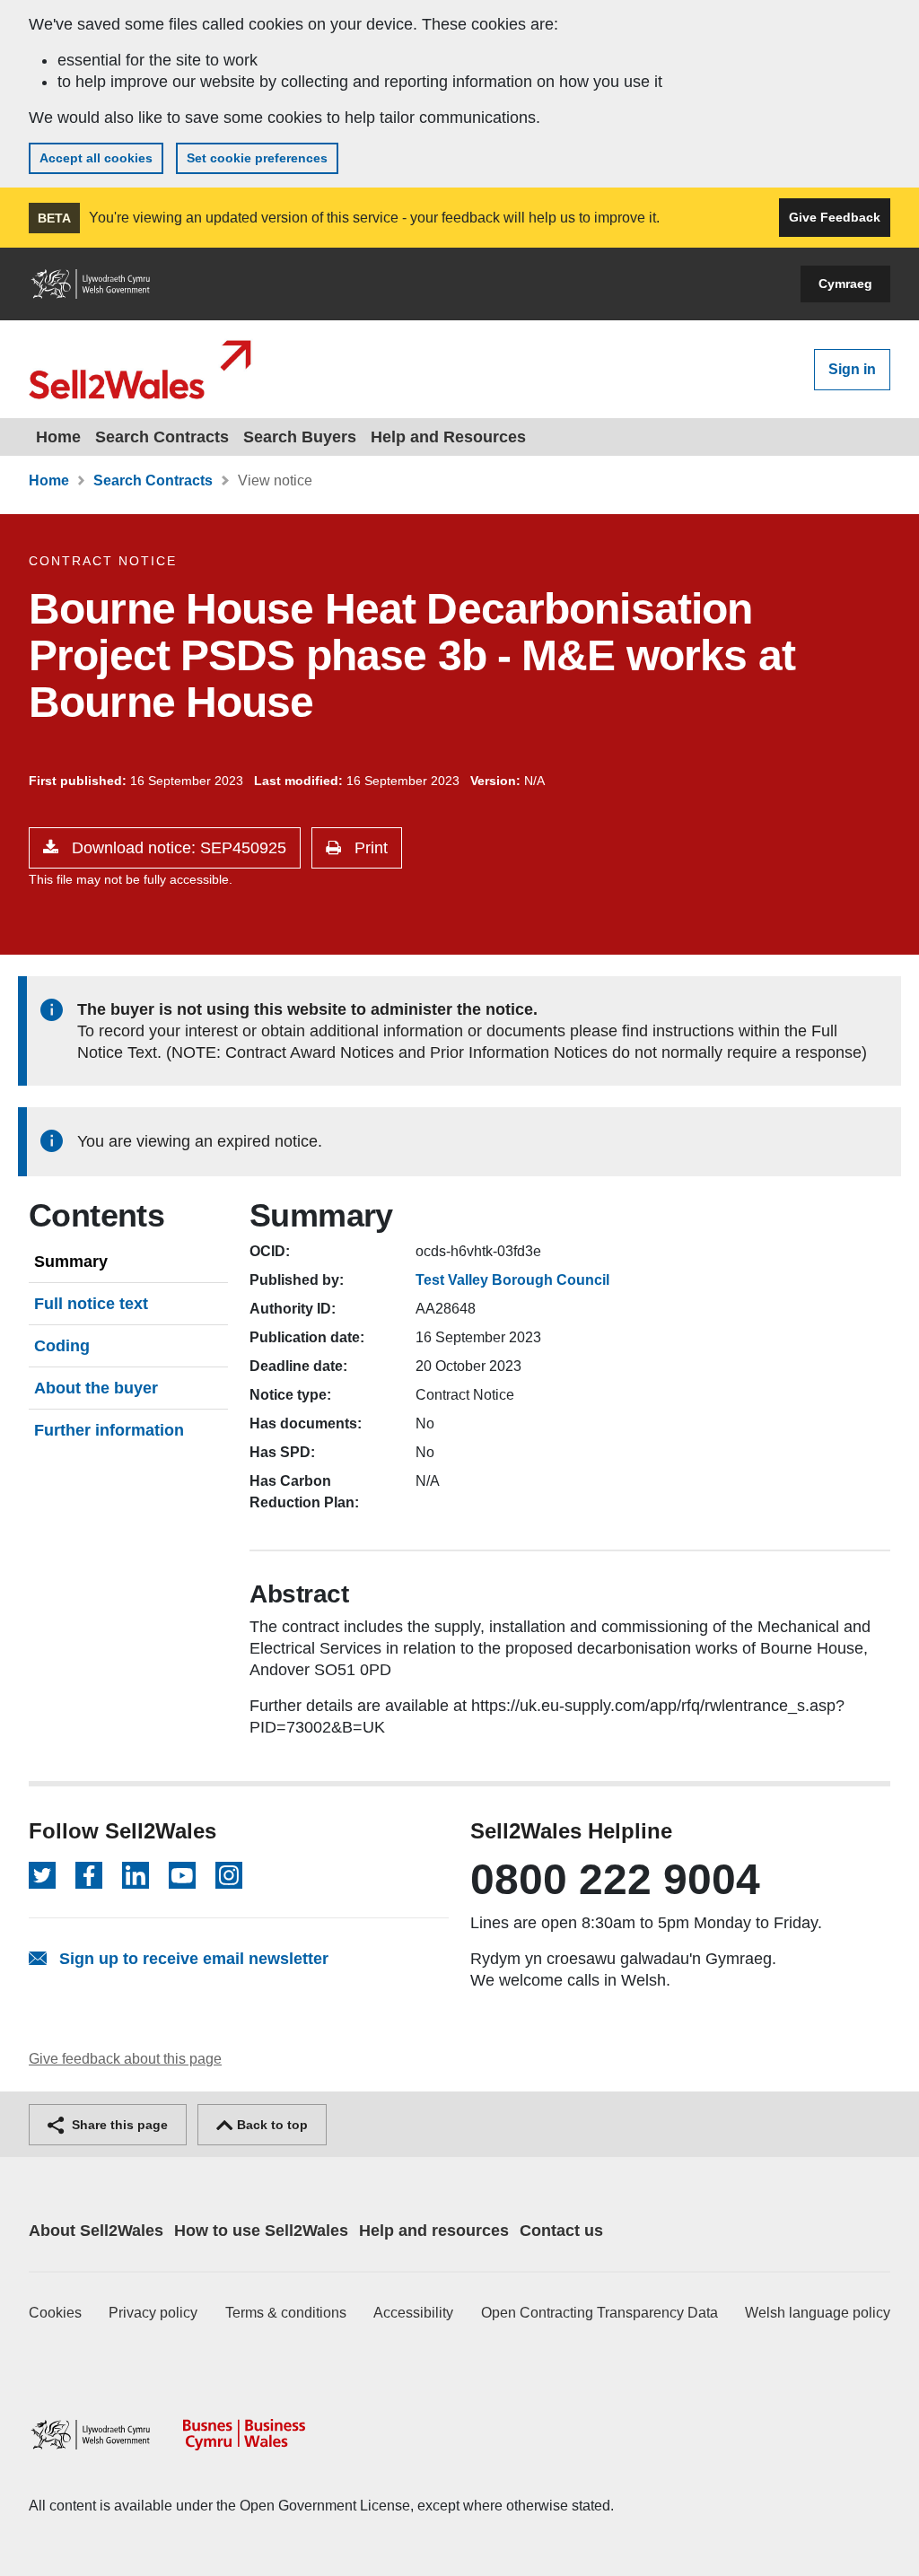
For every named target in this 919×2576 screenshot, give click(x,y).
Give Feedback (835, 217)
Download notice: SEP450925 (177, 848)
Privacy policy (153, 2313)
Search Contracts (162, 437)
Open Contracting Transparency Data (600, 2313)
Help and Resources (448, 437)
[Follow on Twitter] (42, 1875)
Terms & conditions (286, 2313)
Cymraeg (845, 284)
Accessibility (413, 2313)
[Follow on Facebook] (89, 1875)
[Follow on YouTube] (182, 1875)
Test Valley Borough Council (512, 1280)
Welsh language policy (818, 2313)
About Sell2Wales (96, 2231)
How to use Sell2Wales (261, 2231)
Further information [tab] (109, 1430)
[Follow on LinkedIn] (136, 1875)
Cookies (55, 2313)
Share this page (118, 2125)
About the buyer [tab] (96, 1388)
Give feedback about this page (125, 2059)
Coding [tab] (62, 1346)
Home (58, 437)
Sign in (852, 369)
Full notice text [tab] (91, 1304)
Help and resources (434, 2231)
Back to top (271, 2125)
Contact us (561, 2231)
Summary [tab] (71, 1262)
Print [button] (369, 848)
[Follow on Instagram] (229, 1875)
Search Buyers (300, 437)
